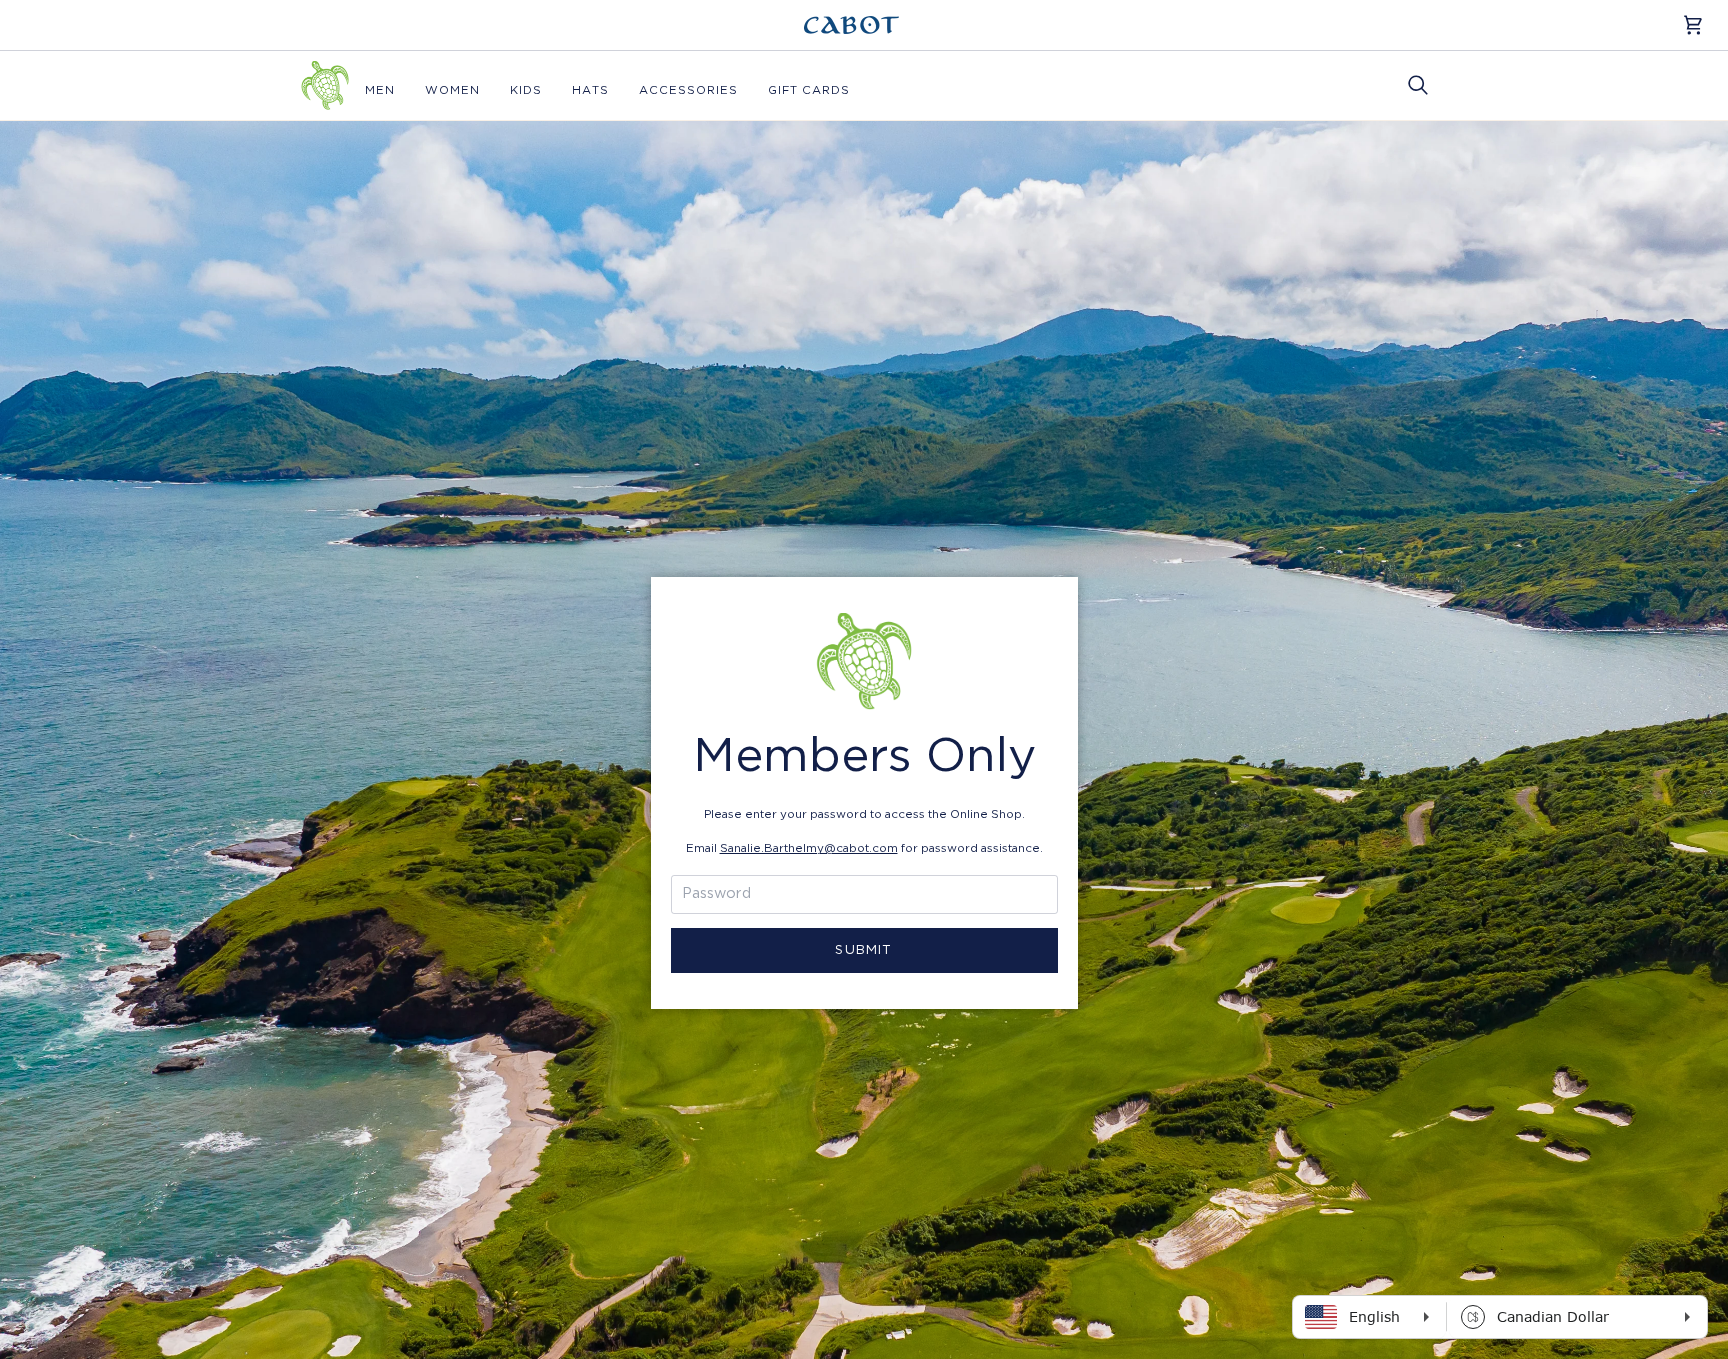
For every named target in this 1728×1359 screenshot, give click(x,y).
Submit (863, 950)
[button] (380, 90)
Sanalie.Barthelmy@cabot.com (809, 848)
